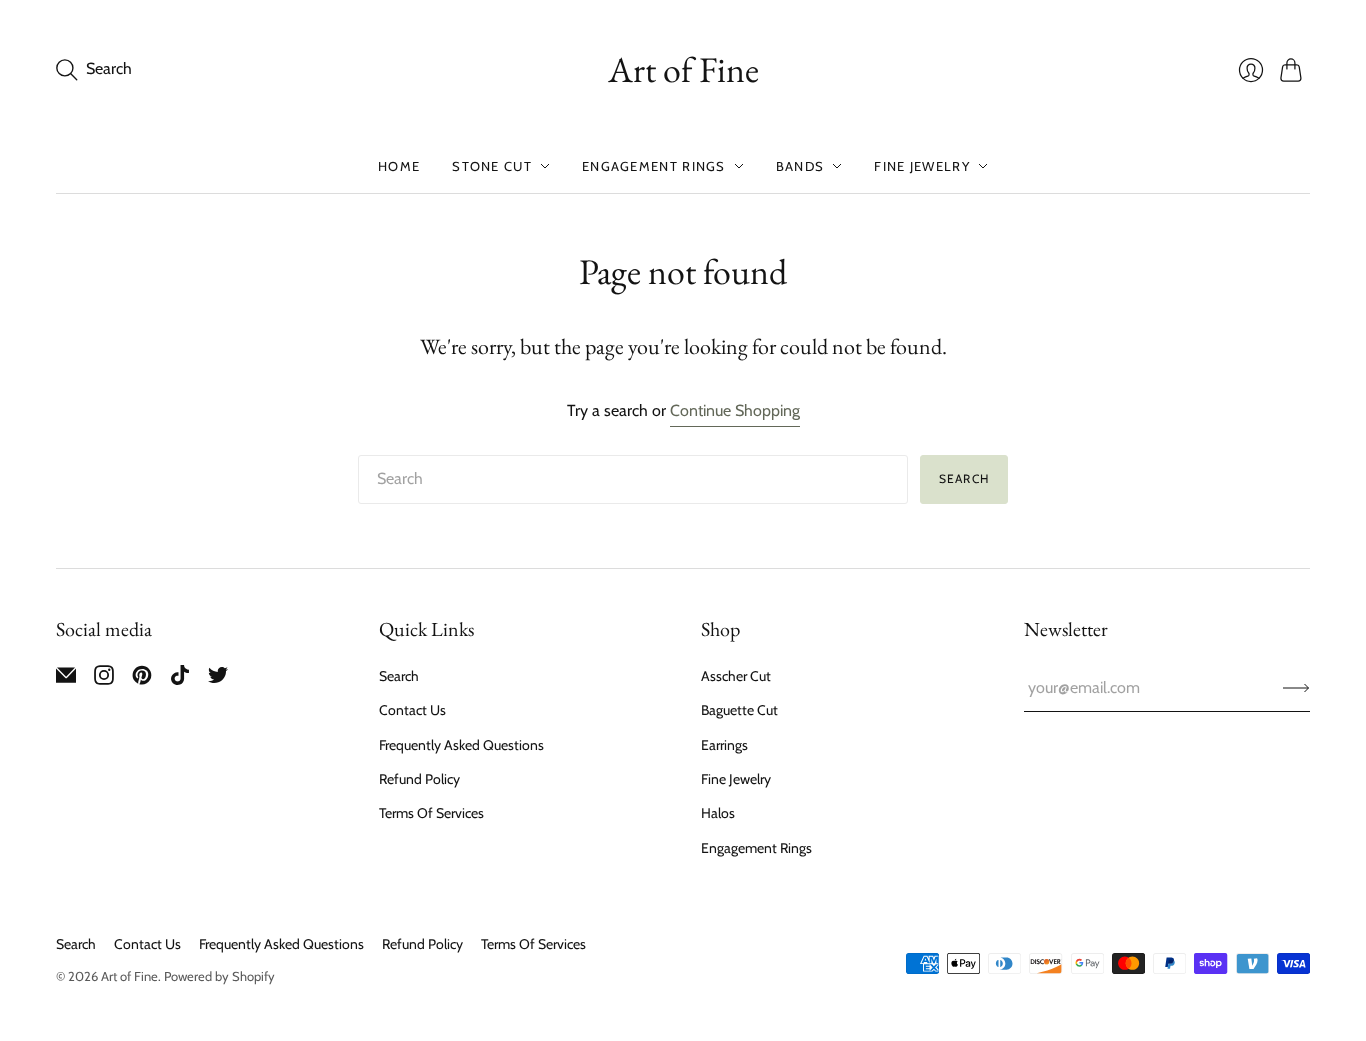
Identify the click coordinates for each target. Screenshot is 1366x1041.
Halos (718, 813)
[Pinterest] (142, 679)
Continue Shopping (735, 410)
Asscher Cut (736, 676)
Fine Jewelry (922, 166)
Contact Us (412, 710)
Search (964, 478)
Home (399, 166)
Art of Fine (683, 69)
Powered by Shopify (219, 976)
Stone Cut (492, 166)
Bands (800, 166)
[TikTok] (180, 679)
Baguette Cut (739, 710)
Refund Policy (419, 779)
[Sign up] (1296, 688)
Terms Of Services (431, 813)
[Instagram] (104, 679)
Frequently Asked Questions (461, 745)
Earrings (724, 745)
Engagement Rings (654, 166)
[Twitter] (218, 679)
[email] (66, 679)
